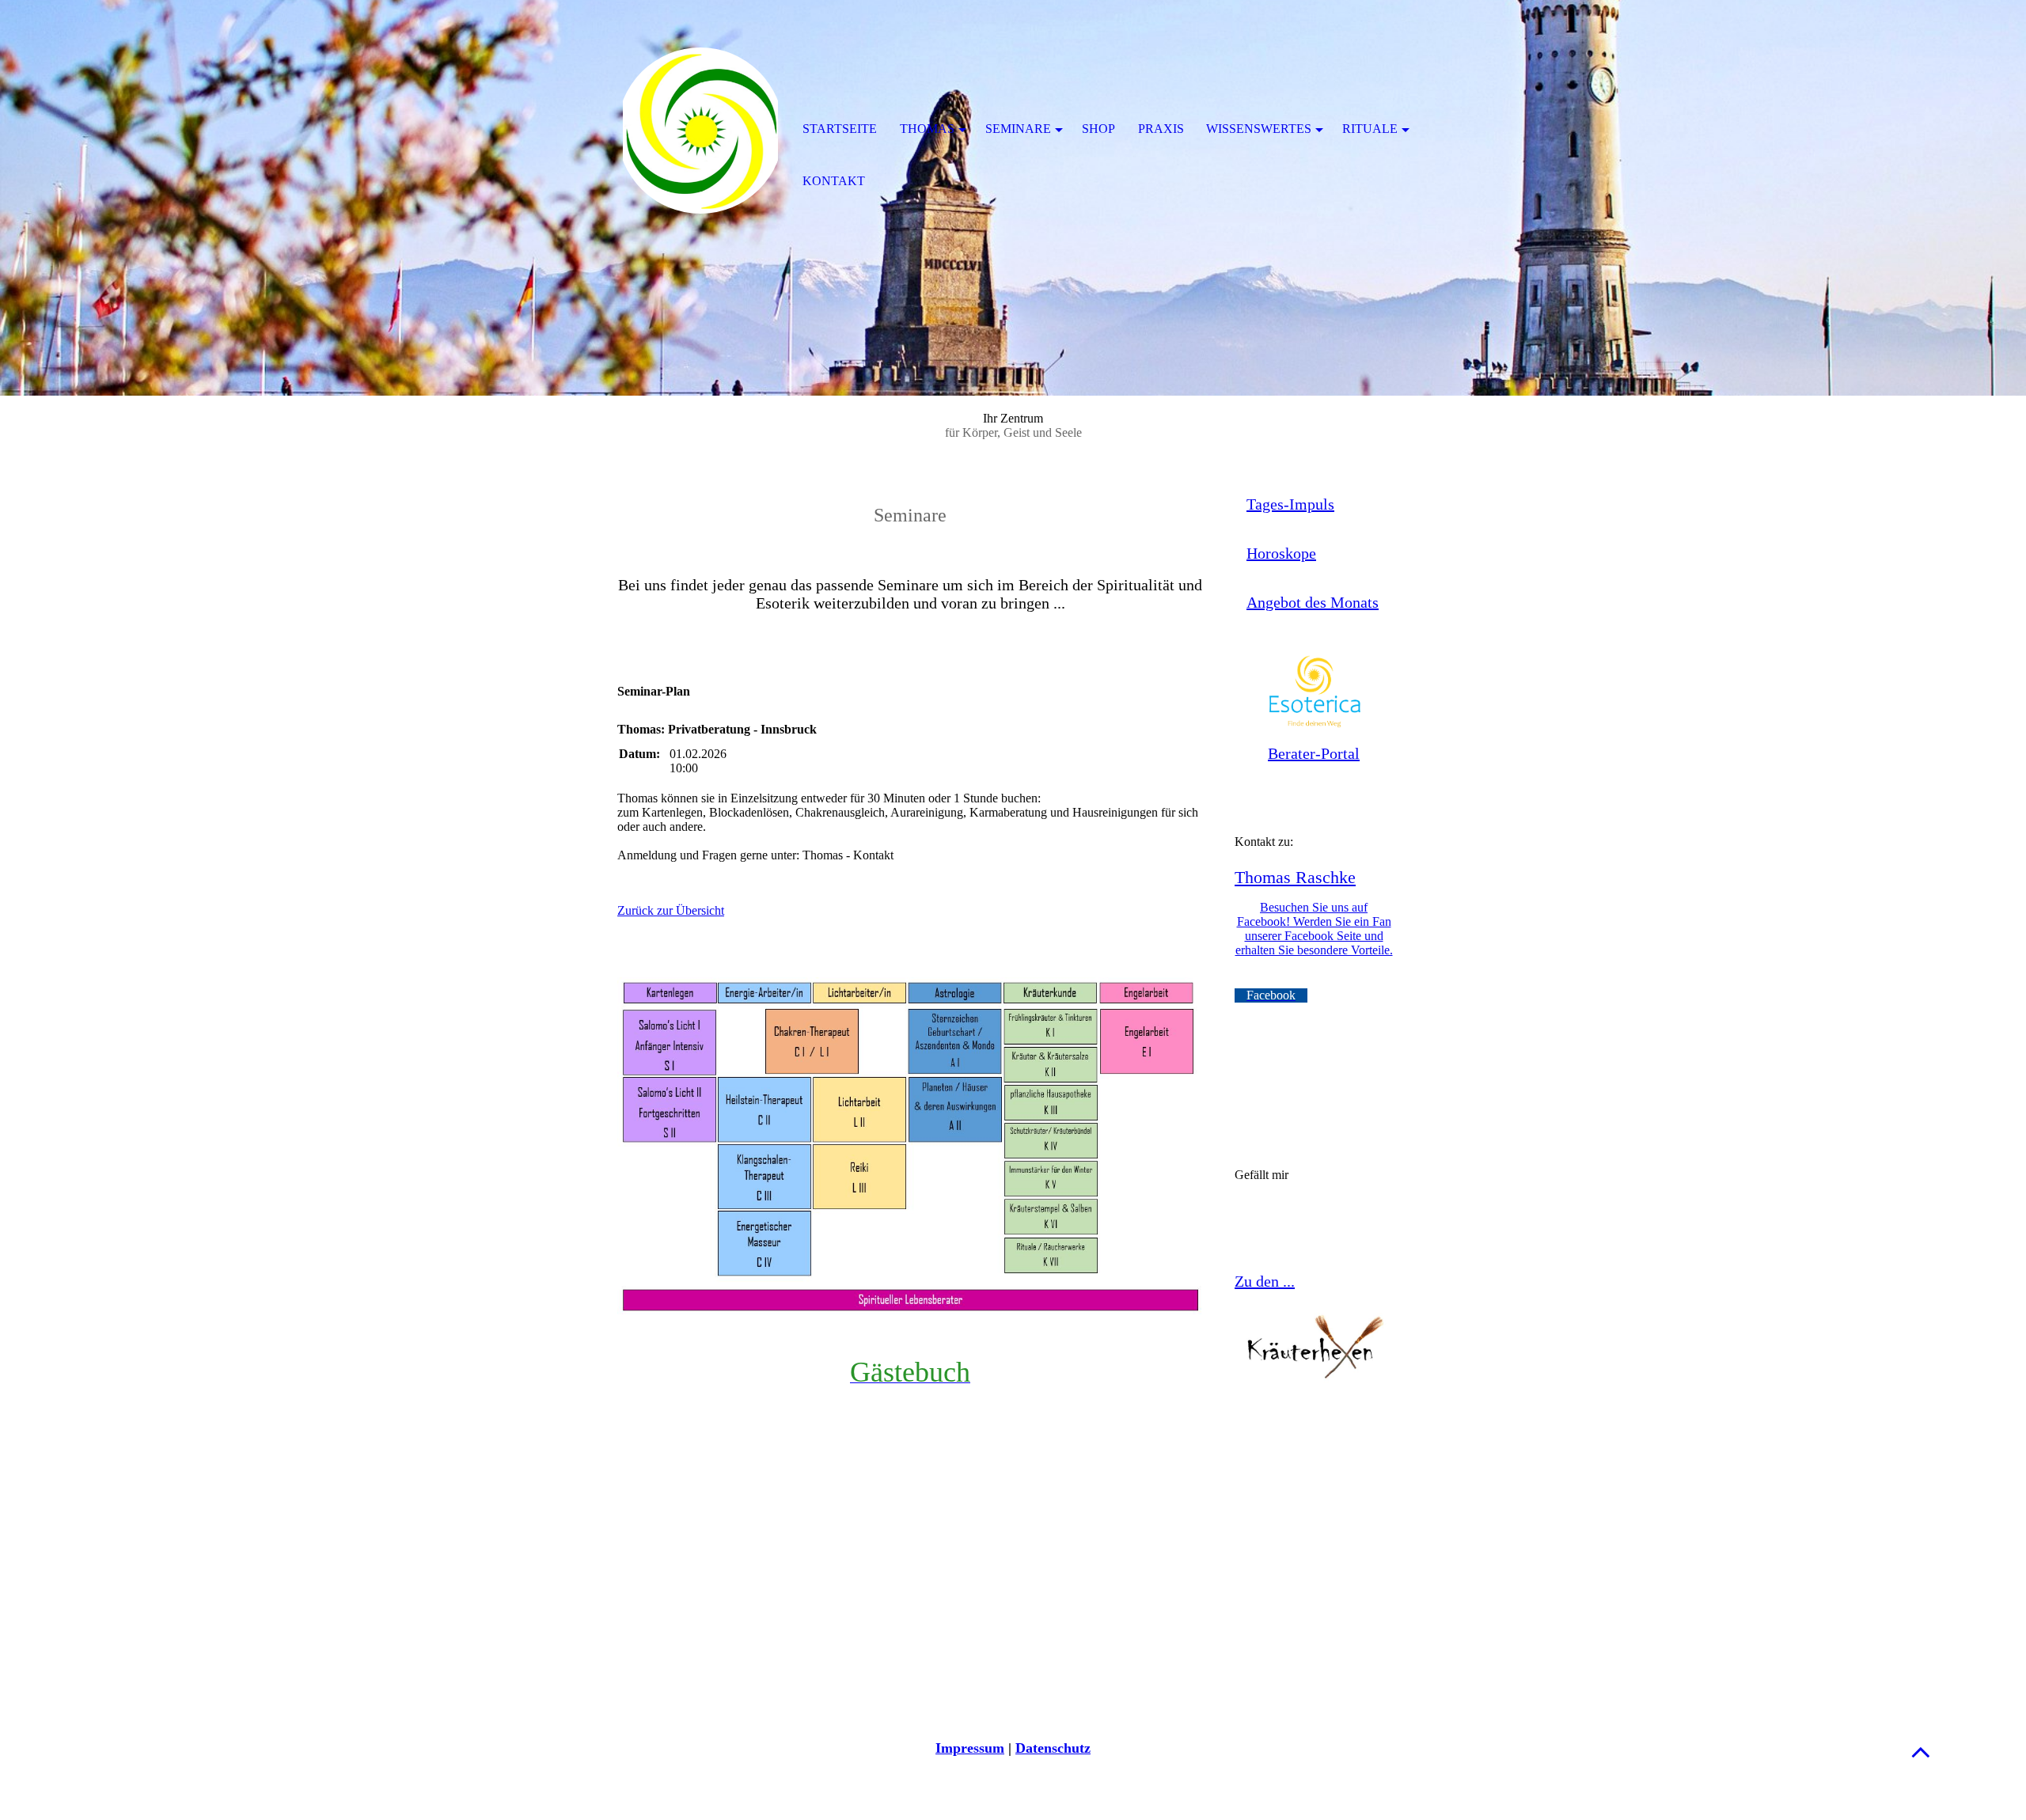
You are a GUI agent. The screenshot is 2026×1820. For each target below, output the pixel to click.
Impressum (970, 1748)
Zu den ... (1265, 1281)
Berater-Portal (1314, 753)
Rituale (1370, 129)
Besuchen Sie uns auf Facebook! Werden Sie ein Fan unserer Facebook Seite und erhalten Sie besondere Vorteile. (1314, 929)
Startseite (840, 129)
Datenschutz (1053, 1748)
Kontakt (834, 181)
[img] (700, 131)
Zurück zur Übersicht (671, 910)
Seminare (1018, 129)
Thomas (1263, 877)
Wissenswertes (1259, 129)
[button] (1921, 1752)
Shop (1098, 129)
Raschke (1323, 877)
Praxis (1161, 129)
